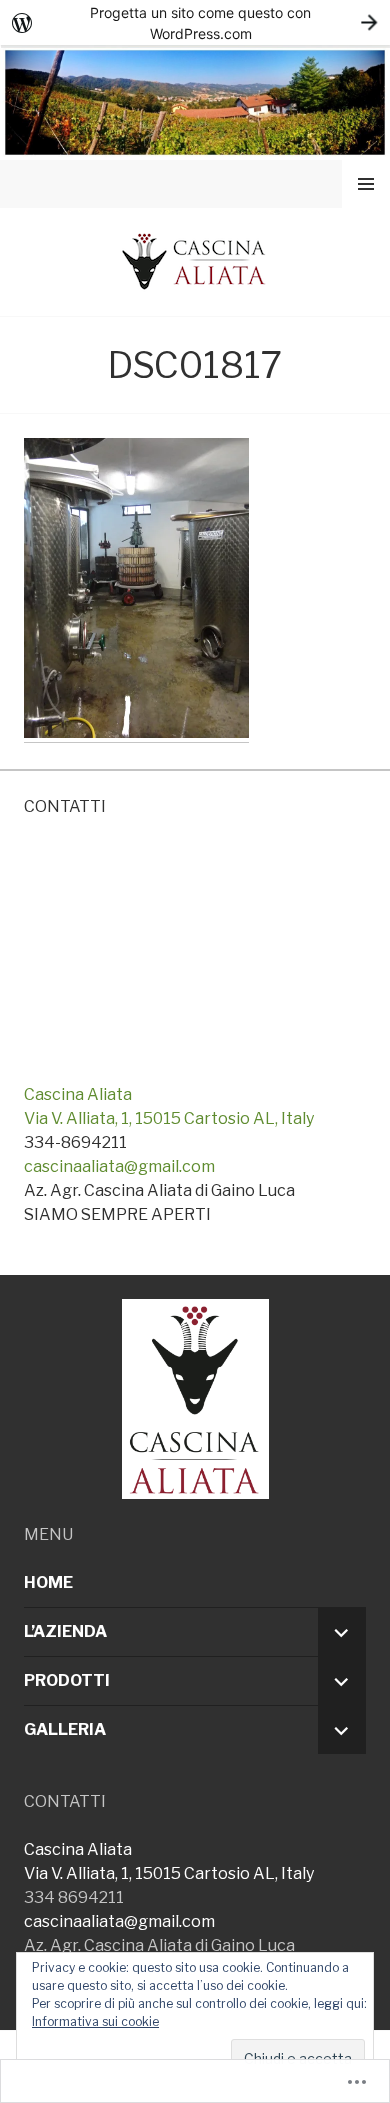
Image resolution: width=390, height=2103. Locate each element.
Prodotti (67, 1680)
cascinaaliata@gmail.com (119, 1166)
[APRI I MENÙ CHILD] (342, 1632)
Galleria (65, 1729)
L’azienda (65, 1631)
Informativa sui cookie (95, 2021)
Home (48, 1582)
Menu (366, 183)
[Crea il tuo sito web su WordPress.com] (195, 22)
